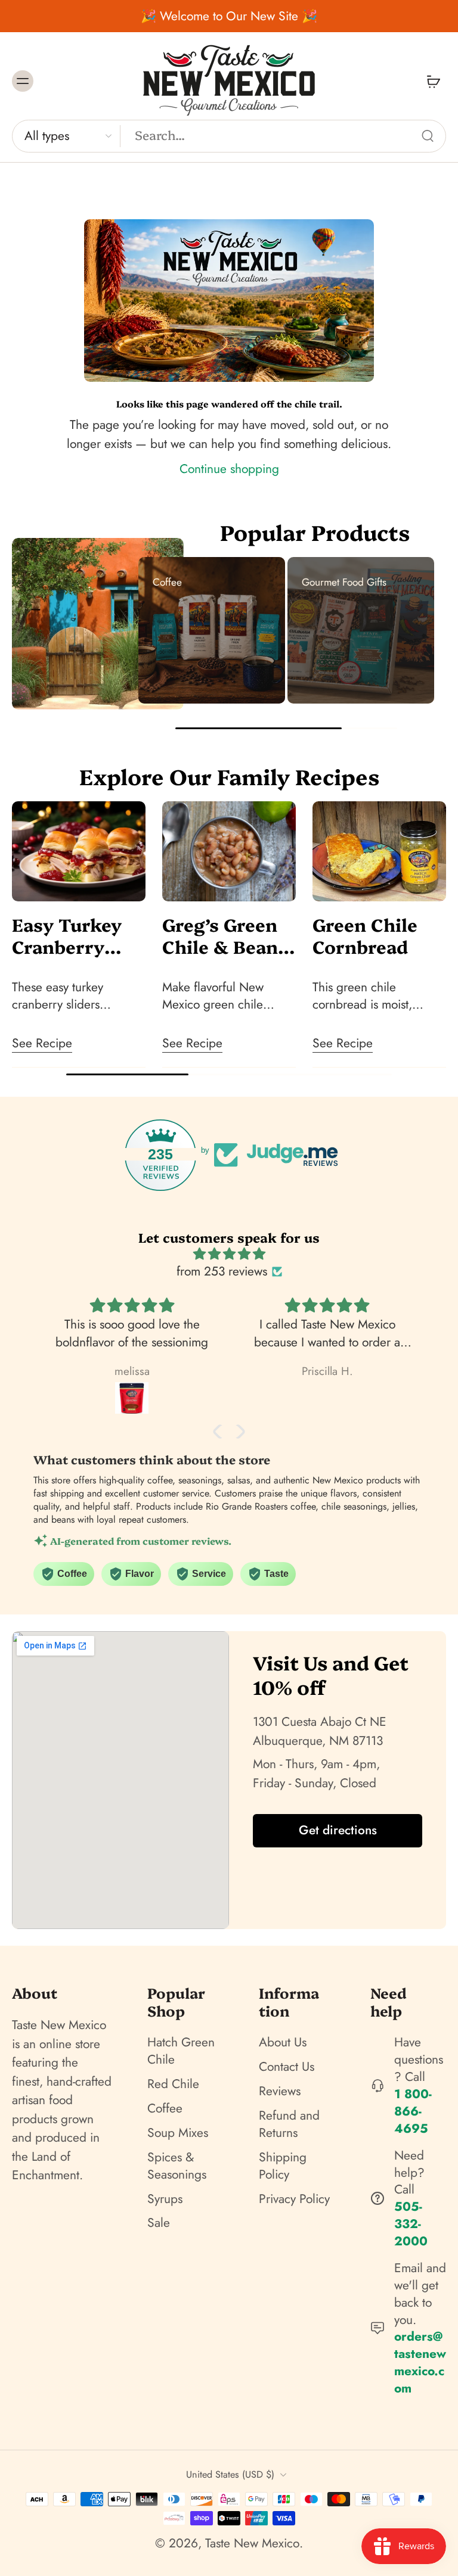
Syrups (165, 2199)
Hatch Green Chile (181, 2051)
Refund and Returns (289, 2124)
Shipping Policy (283, 2166)
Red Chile (173, 2084)
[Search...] (428, 136)
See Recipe (42, 1043)
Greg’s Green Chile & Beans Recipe (225, 935)
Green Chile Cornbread (365, 935)
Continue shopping (229, 469)
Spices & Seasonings (177, 2166)
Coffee (165, 2109)
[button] (220, 1432)
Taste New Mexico (252, 2543)
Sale (159, 2223)
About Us (283, 2043)
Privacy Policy (294, 2199)
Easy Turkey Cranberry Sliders (67, 935)
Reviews (280, 2091)
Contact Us (287, 2067)
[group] (212, 630)
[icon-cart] (433, 81)
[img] (229, 1254)
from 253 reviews (222, 1272)
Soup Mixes (178, 2133)
